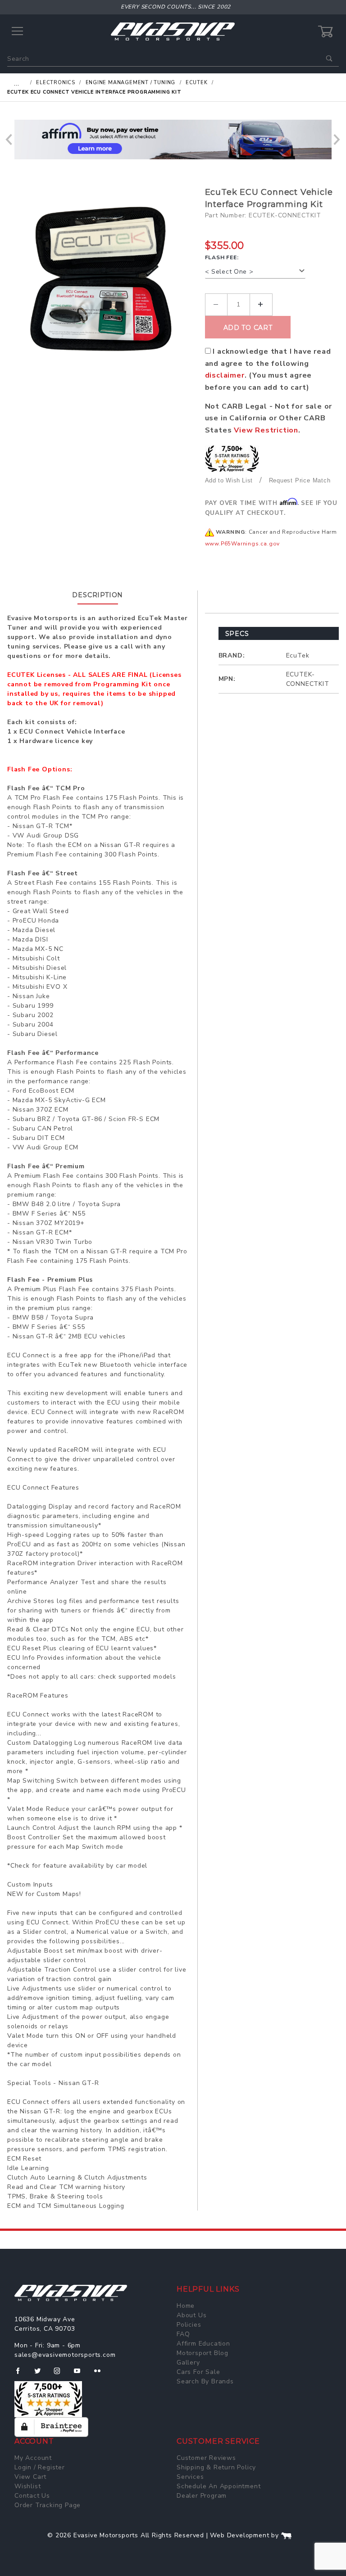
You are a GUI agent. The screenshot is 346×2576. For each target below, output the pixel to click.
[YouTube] (81, 2374)
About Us (191, 2315)
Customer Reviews (206, 2458)
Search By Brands (205, 2381)
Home (186, 2306)
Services (190, 2477)
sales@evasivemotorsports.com (65, 2355)
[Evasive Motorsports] (173, 31)
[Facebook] (21, 2374)
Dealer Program (202, 2496)
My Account (33, 2458)
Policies (189, 2325)
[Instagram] (61, 2374)
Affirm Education (203, 2344)
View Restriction (266, 430)
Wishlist (27, 2486)
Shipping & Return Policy (216, 2467)
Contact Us (32, 2496)
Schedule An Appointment (219, 2486)
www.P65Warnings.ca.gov (243, 544)
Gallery (188, 2362)
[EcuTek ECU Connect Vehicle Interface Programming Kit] (103, 276)
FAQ (183, 2334)
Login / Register (40, 2467)
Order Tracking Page (48, 2505)
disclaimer (225, 375)
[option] (173, 140)
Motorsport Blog (203, 2353)
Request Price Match (300, 480)
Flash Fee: (222, 257)
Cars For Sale (198, 2372)
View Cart (30, 2477)
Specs (237, 634)
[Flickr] (101, 2374)
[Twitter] (41, 2374)
